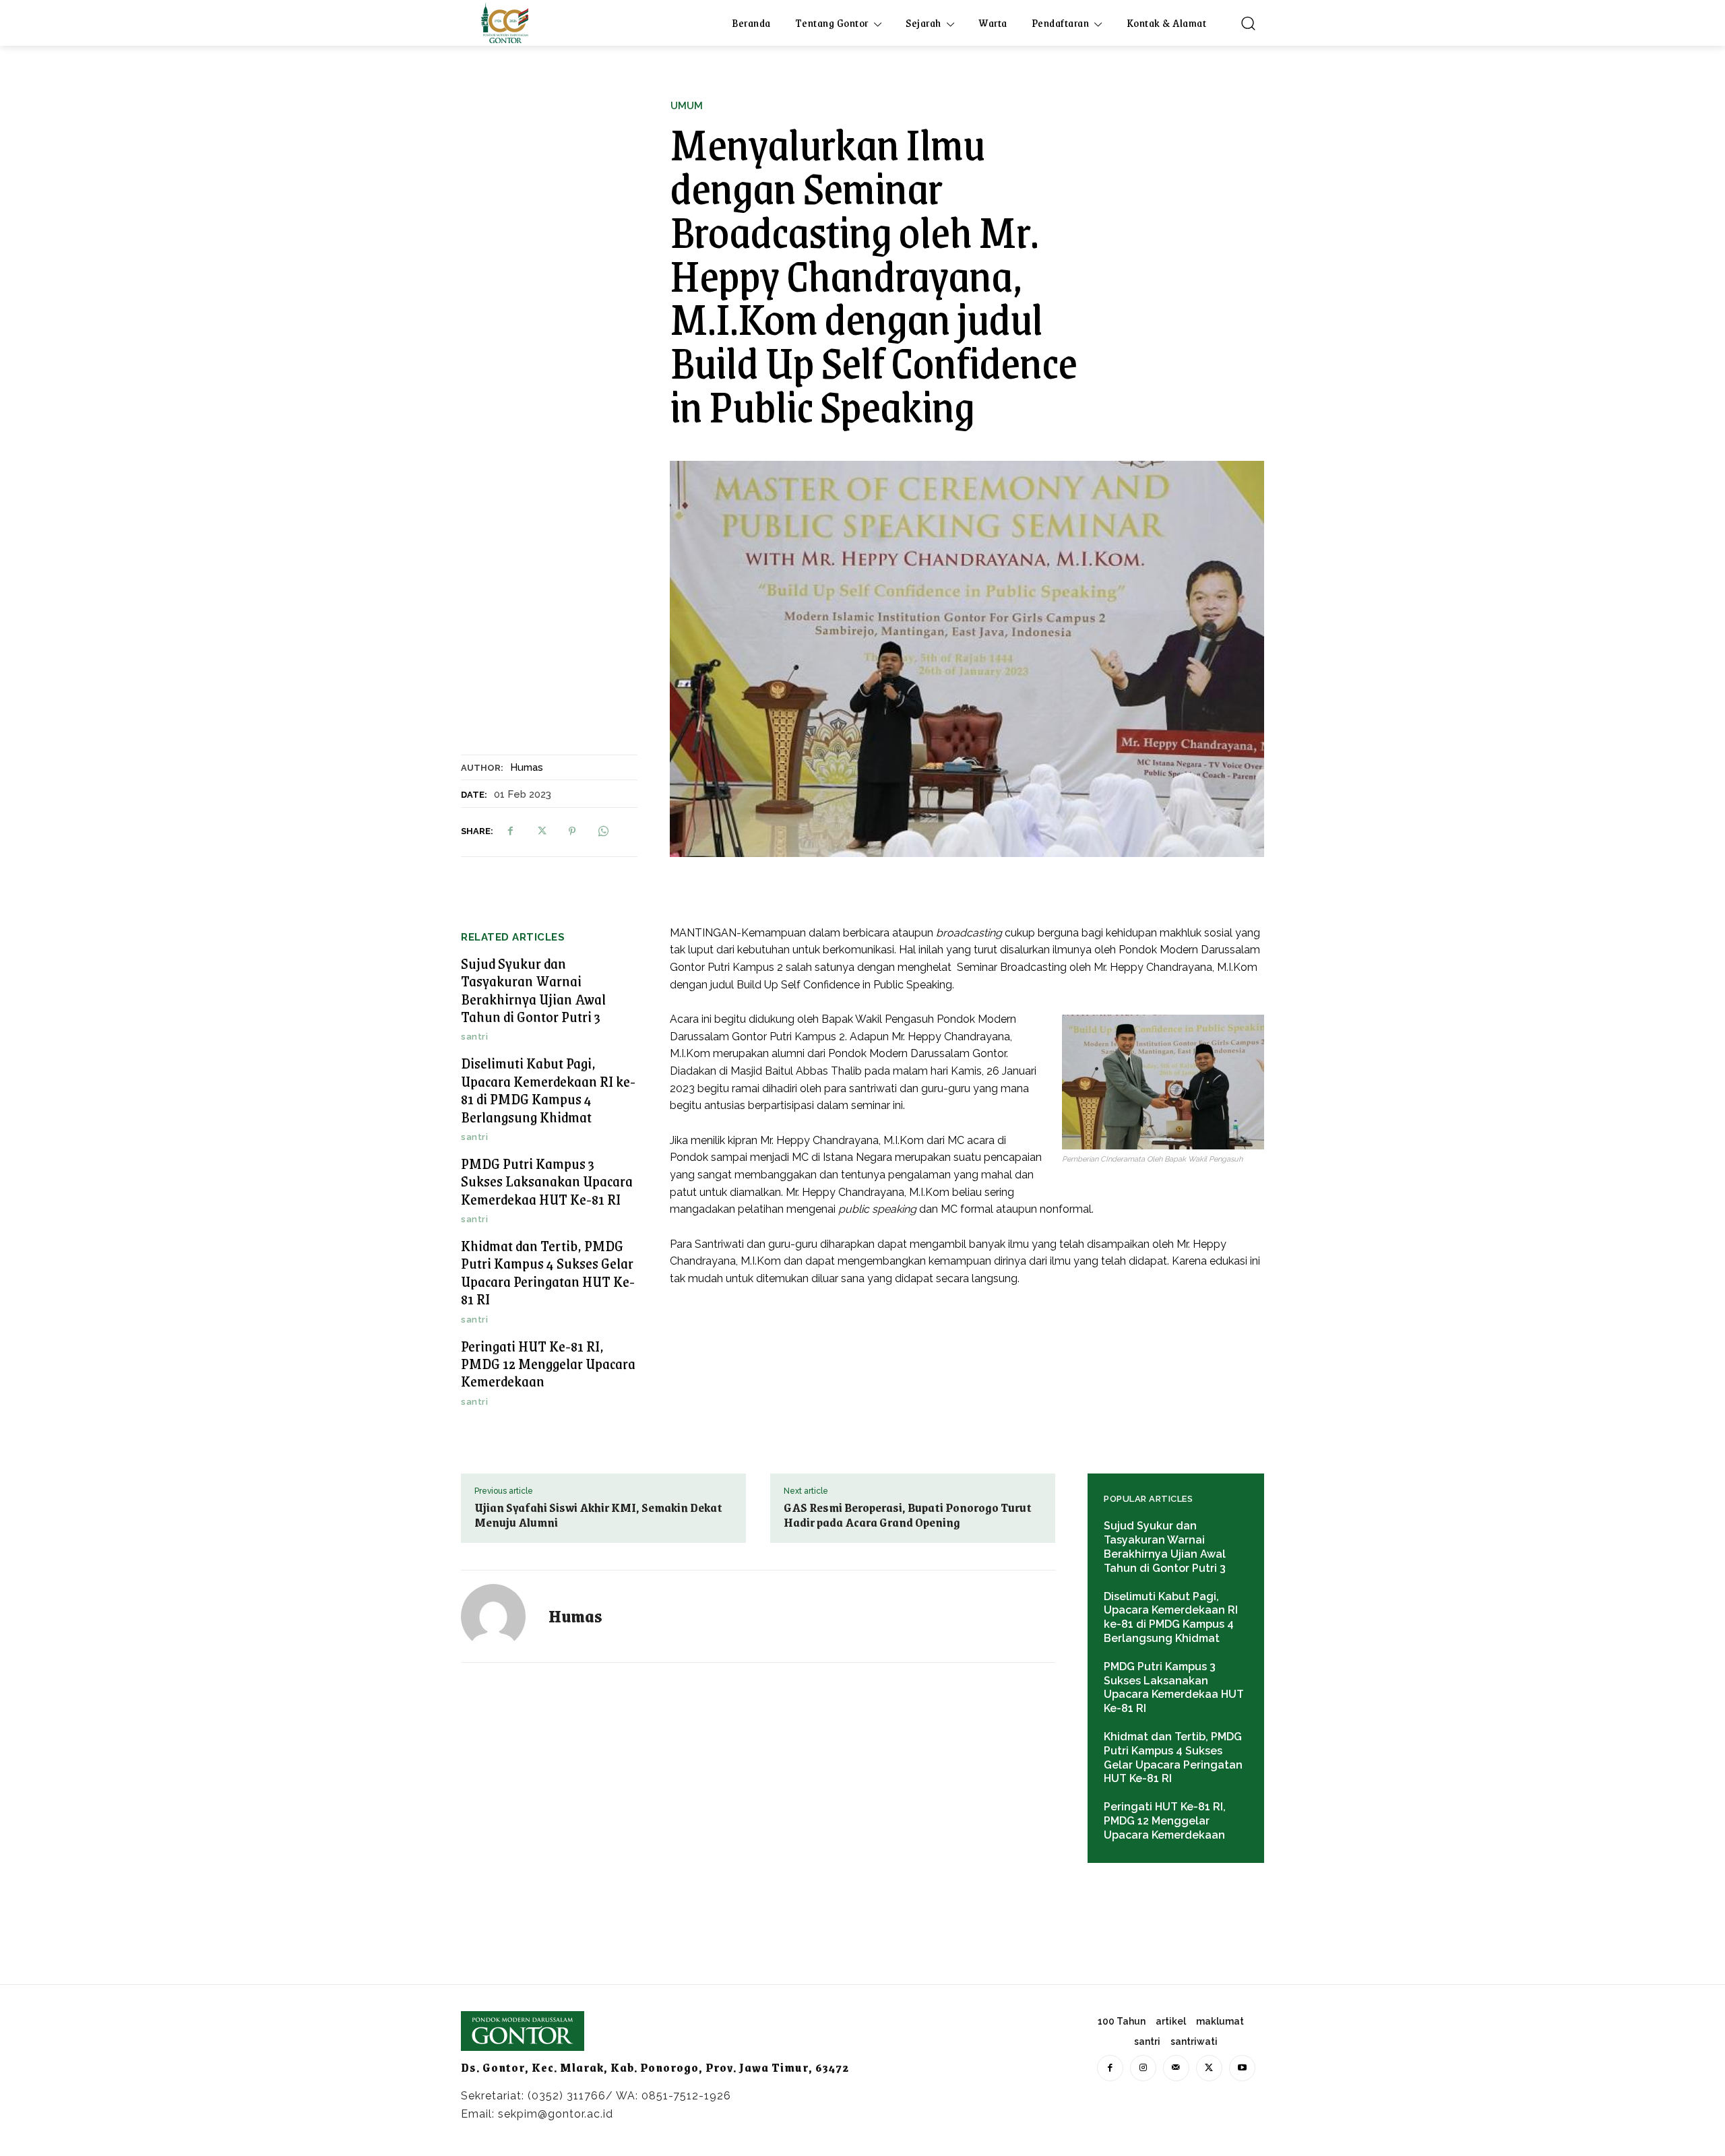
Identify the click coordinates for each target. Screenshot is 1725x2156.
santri (474, 1037)
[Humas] (501, 1616)
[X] (541, 831)
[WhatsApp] (603, 831)
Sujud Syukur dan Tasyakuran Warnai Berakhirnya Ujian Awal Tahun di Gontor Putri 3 (533, 990)
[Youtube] (1242, 2068)
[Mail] (1176, 2068)
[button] (1248, 23)
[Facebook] (510, 831)
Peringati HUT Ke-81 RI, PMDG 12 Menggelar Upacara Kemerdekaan (548, 1364)
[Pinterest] (572, 831)
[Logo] (505, 23)
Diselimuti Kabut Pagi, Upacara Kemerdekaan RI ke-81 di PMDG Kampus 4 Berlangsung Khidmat (548, 1089)
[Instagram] (1143, 2068)
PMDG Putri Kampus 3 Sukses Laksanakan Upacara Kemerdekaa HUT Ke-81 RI (547, 1181)
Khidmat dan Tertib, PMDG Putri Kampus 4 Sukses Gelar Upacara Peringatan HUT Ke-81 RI (548, 1272)
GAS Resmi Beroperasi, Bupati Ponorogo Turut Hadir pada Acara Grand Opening (908, 1515)
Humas (527, 767)
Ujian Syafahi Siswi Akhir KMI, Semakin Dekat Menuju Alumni (598, 1515)
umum (687, 106)
